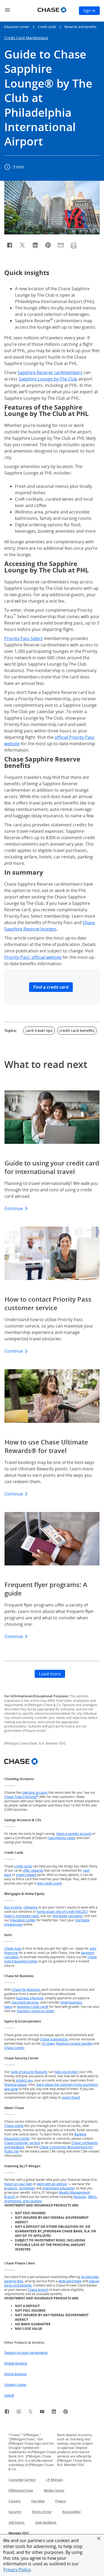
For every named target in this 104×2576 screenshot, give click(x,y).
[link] (7, 2412)
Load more (50, 1674)
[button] (99, 2538)
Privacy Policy (17, 2570)
